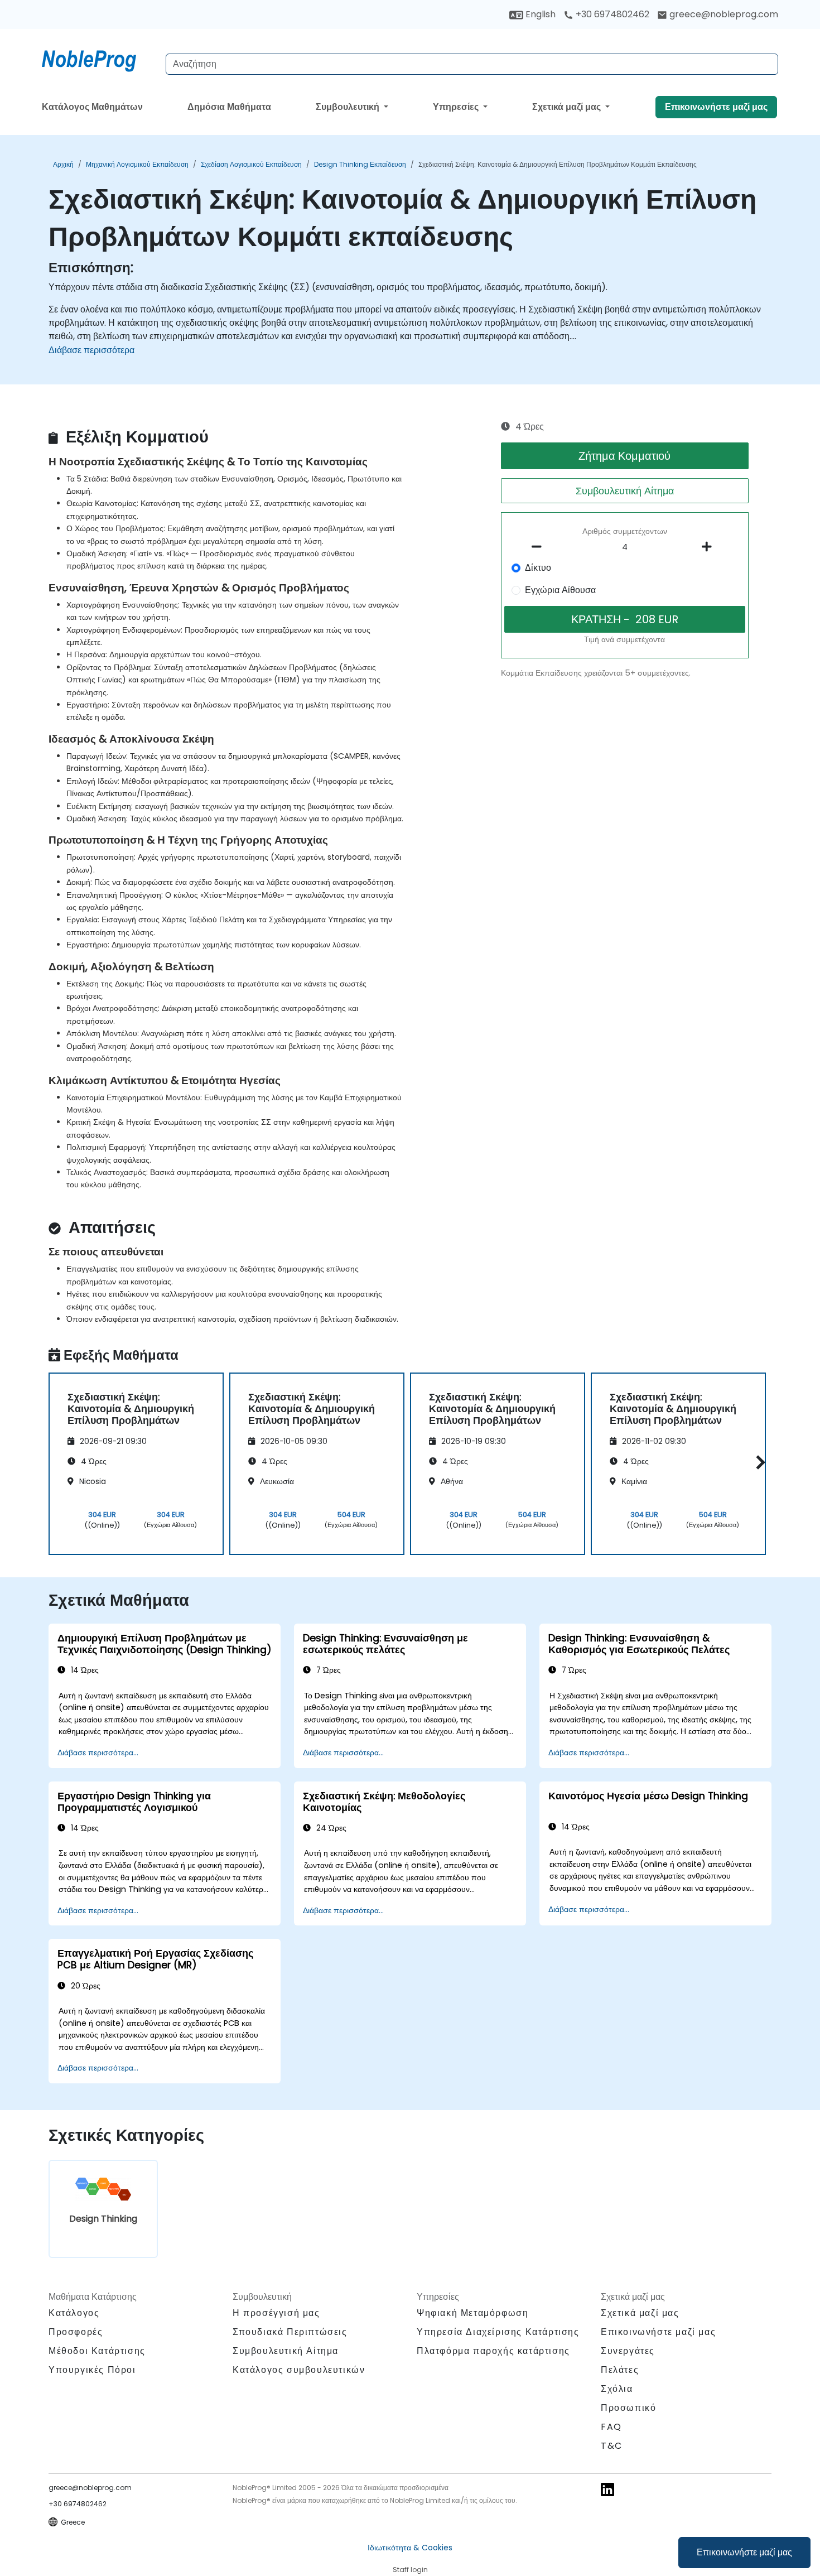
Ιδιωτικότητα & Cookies (410, 2548)
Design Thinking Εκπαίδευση (360, 164)
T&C (612, 2446)
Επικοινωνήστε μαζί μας (744, 2552)
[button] (758, 1462)
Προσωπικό (628, 2408)
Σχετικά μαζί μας (568, 107)
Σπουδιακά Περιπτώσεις (290, 2332)
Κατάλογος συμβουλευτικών (299, 2370)
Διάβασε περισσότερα (91, 350)
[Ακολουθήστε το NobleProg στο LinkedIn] (607, 2489)
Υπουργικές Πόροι (92, 2370)
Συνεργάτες (628, 2351)
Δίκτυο (538, 568)
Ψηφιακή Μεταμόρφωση (472, 2313)
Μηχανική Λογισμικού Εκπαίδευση (137, 164)
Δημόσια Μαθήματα (229, 107)
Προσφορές (76, 2332)
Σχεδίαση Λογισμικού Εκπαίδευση (251, 164)
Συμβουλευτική (349, 107)
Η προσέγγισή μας (276, 2313)
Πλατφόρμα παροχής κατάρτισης (493, 2351)
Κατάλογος (74, 2313)
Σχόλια (617, 2389)
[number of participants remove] (540, 547)
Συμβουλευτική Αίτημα (625, 491)
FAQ (611, 2427)
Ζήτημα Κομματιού (624, 456)
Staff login (410, 2570)
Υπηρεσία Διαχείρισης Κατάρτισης (498, 2332)
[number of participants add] (710, 547)
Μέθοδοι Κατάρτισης (97, 2351)
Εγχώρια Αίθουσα (560, 590)
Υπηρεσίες (457, 107)
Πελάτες (620, 2370)
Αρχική (63, 164)
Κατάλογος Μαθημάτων (92, 107)
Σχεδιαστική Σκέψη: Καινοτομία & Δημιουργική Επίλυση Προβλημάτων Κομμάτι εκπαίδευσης (558, 164)
